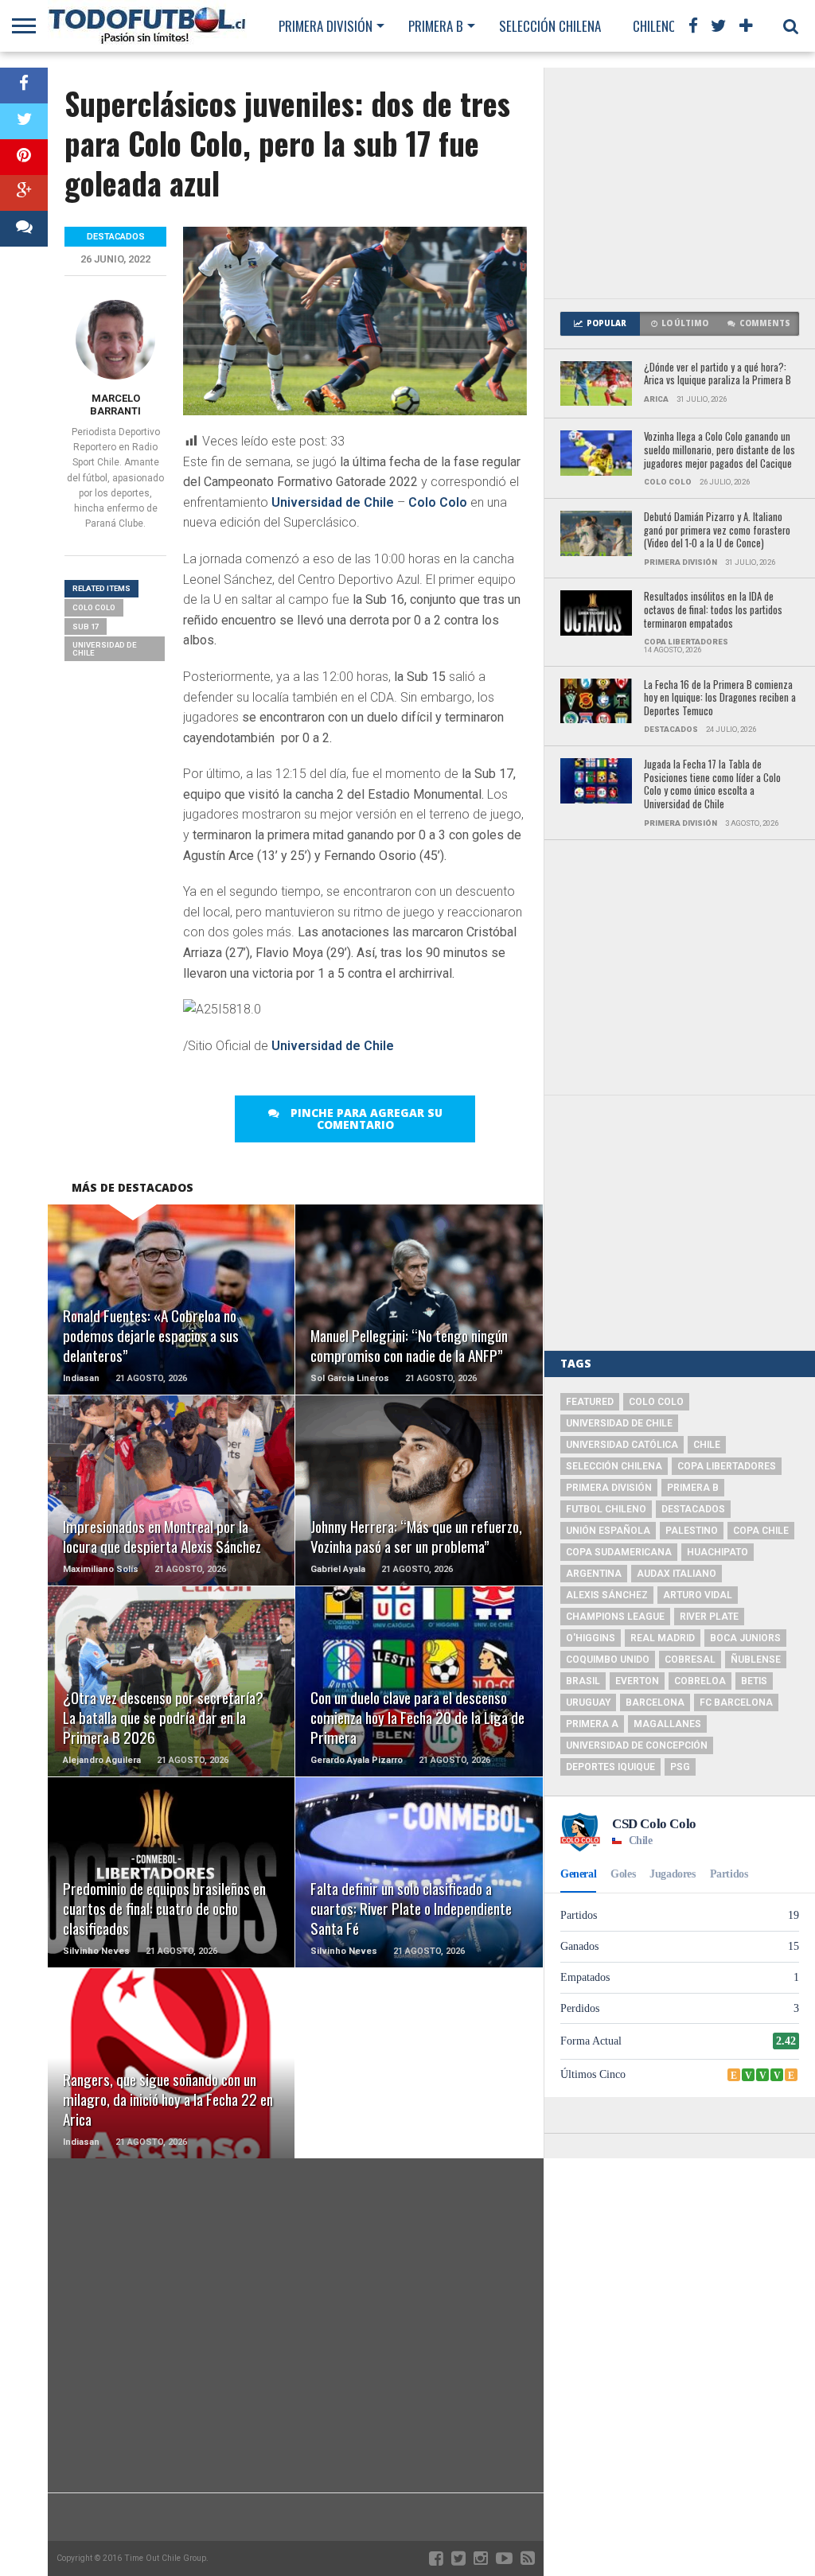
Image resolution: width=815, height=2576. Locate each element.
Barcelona (655, 1702)
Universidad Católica (622, 1445)
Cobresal (690, 1660)
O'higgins (591, 1638)
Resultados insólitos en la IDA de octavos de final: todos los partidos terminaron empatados (713, 610)
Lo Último (685, 323)
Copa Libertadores (727, 1466)
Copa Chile (761, 1531)
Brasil (583, 1681)
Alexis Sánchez (607, 1595)
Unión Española (608, 1531)
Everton (637, 1681)
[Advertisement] (680, 183)
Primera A (592, 1724)
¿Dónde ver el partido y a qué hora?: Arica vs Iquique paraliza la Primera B (718, 374)
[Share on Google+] (24, 193)
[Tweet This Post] (24, 121)
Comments (765, 323)
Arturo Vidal (698, 1595)
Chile (707, 1445)
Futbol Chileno (606, 1509)
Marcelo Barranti (115, 405)
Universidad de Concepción (637, 1745)
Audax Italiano (677, 1574)
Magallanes (667, 1724)
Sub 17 (86, 626)
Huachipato (718, 1552)
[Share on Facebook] (24, 86)
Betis (754, 1681)
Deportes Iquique (610, 1767)
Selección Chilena (550, 26)
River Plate (709, 1617)
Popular (606, 323)
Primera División (326, 26)
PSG (680, 1767)
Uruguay (588, 1702)
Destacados (693, 1509)
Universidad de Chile (333, 502)
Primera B (436, 26)
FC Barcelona (736, 1702)
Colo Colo (438, 502)
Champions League (615, 1617)
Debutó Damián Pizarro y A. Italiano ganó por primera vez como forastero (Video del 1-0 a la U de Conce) (717, 531)
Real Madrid (663, 1638)
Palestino (692, 1531)
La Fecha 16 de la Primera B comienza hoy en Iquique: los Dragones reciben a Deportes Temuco (720, 698)
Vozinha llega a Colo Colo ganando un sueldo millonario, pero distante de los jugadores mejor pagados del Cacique (719, 450)
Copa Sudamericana (619, 1552)
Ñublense (756, 1660)
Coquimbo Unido (608, 1660)
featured (590, 1402)
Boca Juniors (745, 1638)
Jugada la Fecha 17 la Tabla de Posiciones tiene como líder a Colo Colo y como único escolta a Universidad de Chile (712, 785)
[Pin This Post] (24, 157)
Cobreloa (700, 1681)
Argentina (594, 1574)
